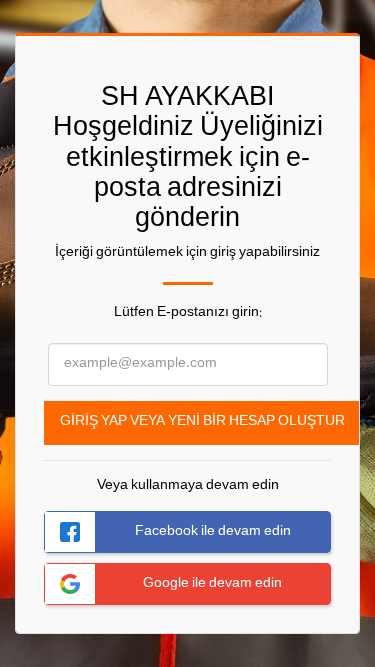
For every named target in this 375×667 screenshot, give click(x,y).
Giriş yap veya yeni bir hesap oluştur (202, 422)
